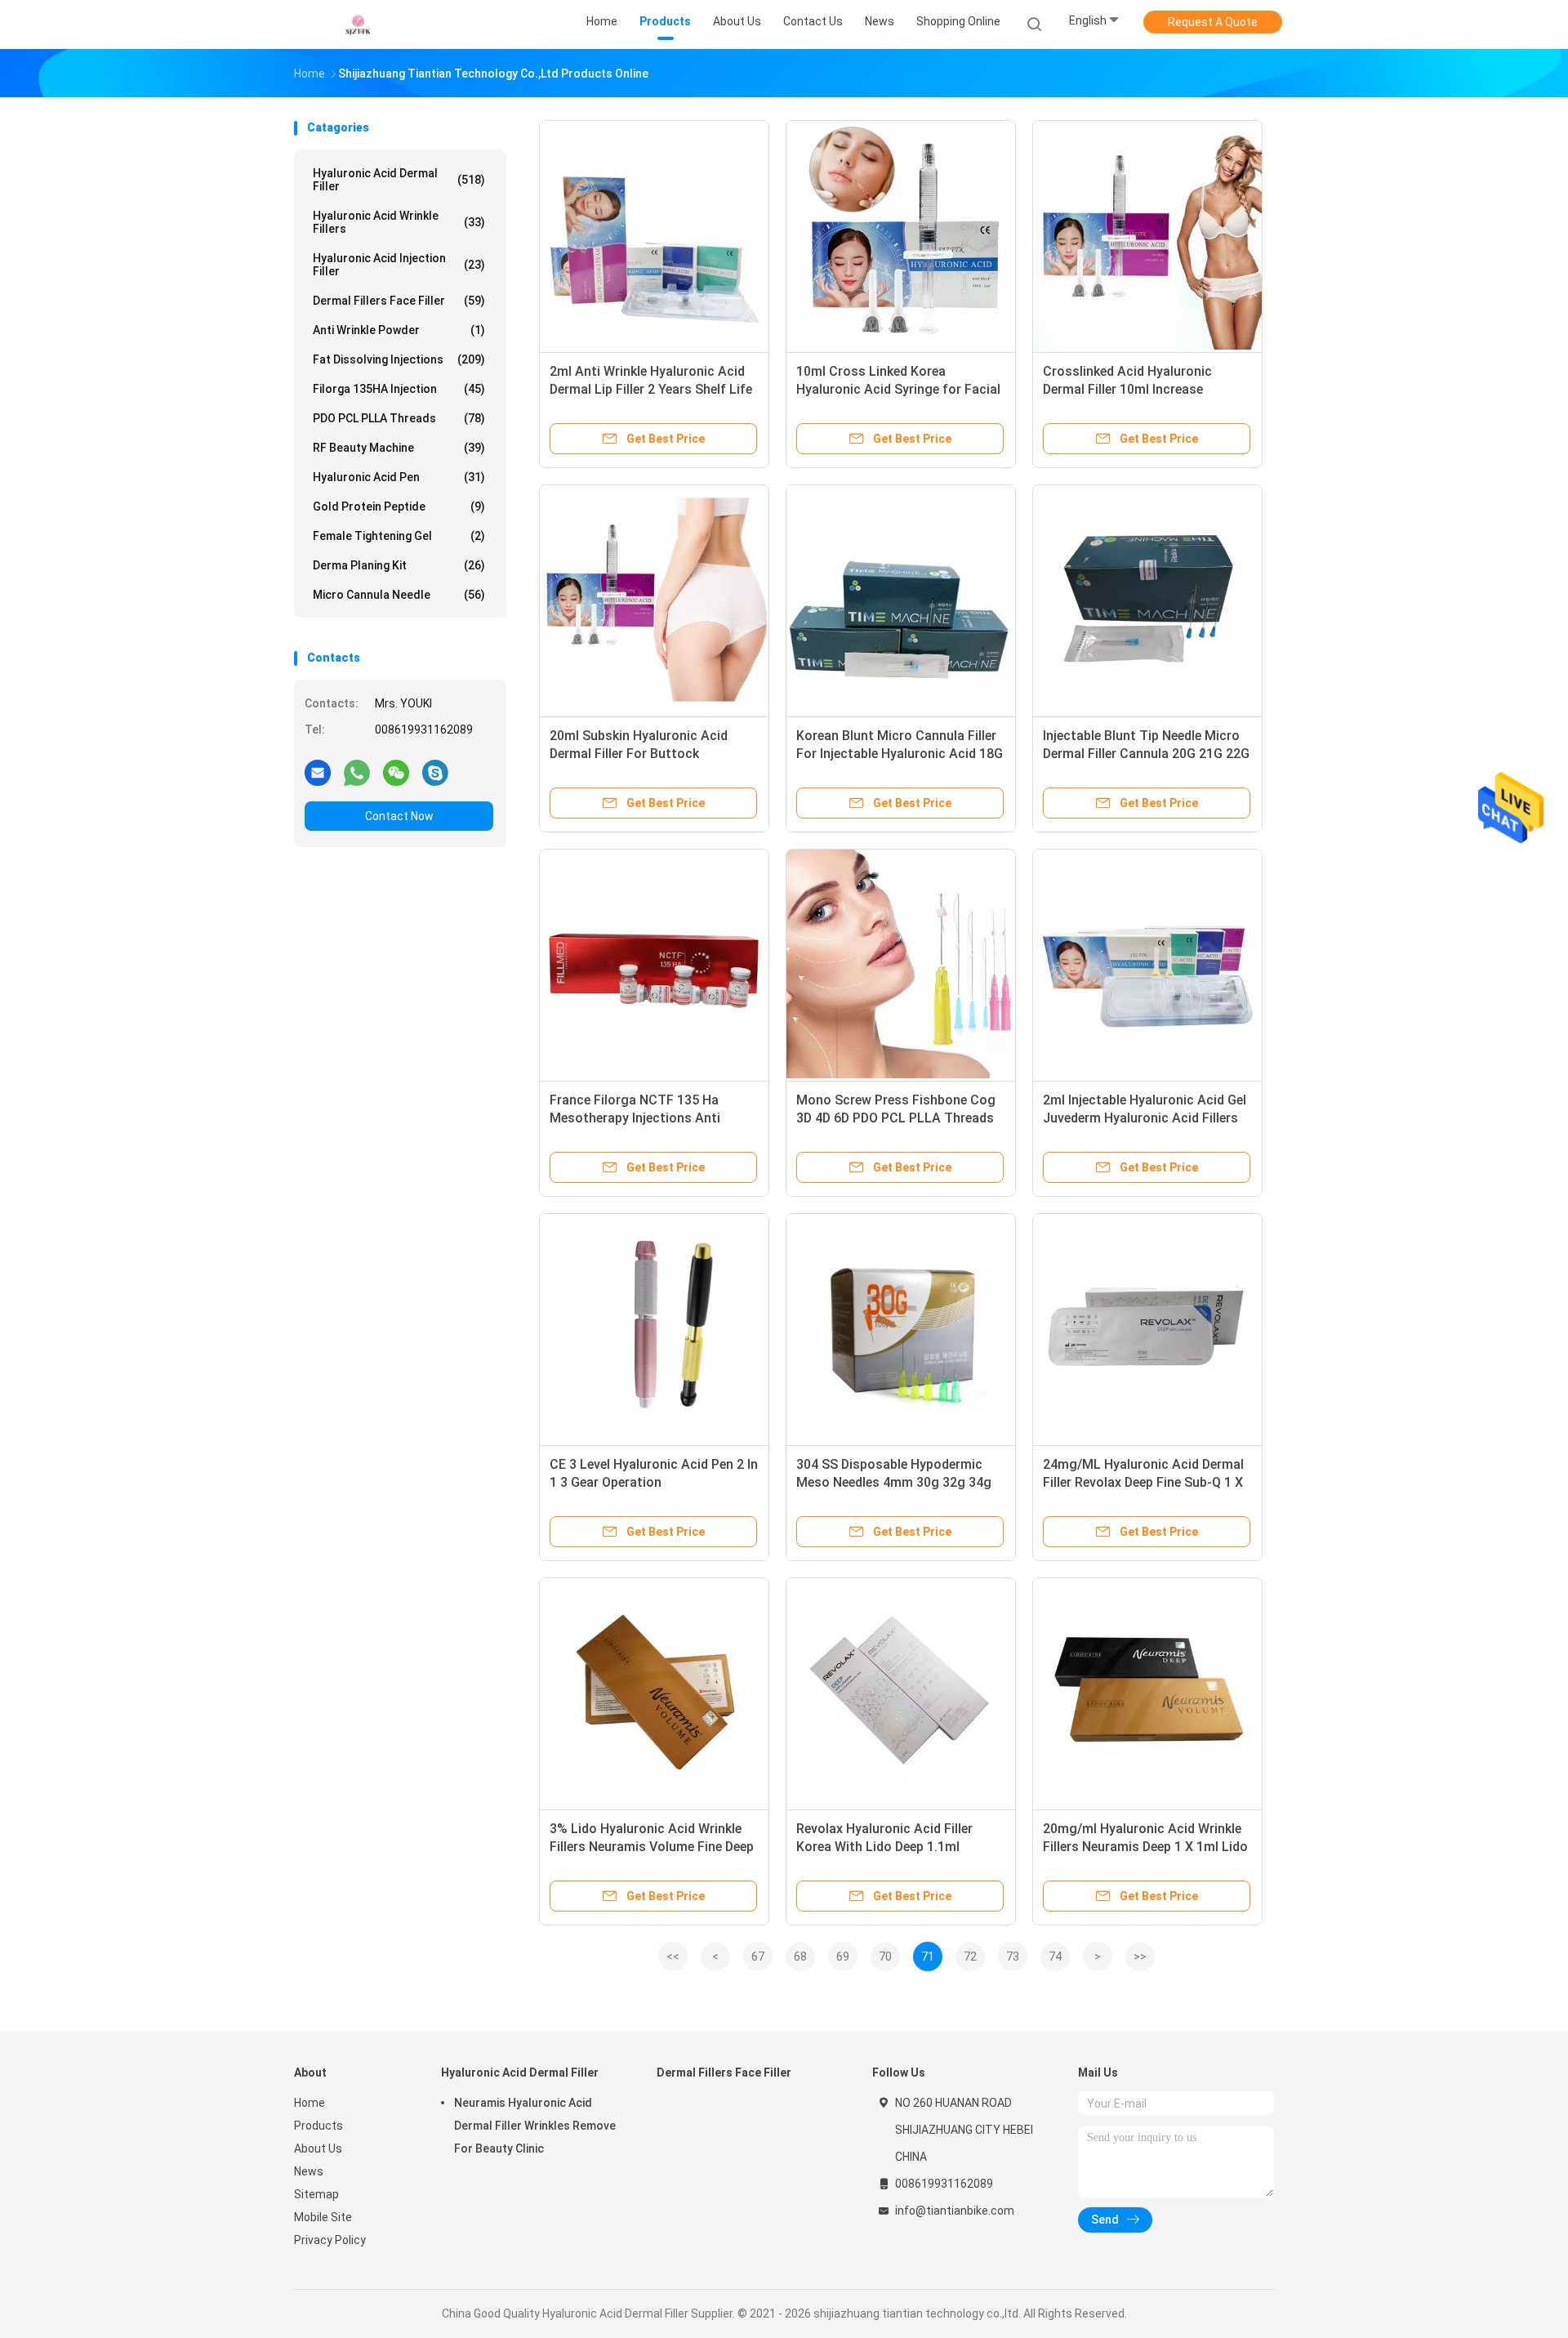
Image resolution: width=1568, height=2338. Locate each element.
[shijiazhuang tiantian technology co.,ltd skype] (435, 772)
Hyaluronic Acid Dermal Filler (399, 180)
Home (310, 2103)
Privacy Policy (330, 2240)
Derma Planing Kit (399, 565)
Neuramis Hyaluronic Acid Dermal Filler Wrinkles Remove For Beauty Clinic (535, 2126)
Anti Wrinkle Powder (399, 330)
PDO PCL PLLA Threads (399, 418)
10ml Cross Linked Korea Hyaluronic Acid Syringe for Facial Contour (898, 389)
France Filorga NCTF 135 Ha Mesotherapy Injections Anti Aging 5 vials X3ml (635, 1118)
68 (800, 1957)
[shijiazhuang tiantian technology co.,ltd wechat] (396, 772)
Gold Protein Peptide (399, 506)
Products (318, 2126)
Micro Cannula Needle (399, 595)
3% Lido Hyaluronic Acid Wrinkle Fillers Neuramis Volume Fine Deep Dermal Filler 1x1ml (652, 1847)
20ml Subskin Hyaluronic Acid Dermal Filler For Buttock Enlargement (639, 754)
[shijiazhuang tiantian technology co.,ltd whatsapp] (357, 772)
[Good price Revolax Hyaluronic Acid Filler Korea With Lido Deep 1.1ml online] (901, 1693)
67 (758, 1957)
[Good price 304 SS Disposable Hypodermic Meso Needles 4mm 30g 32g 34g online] (901, 1328)
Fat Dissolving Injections (399, 359)
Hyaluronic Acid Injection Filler (399, 265)
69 (843, 1957)
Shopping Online (958, 21)
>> (1140, 1957)
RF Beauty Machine (399, 448)
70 (885, 1957)
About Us (318, 2148)
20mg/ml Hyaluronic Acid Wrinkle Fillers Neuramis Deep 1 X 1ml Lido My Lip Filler (1145, 1847)
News (309, 2171)
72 (970, 1957)
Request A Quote (1213, 22)
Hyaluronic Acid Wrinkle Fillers (399, 222)
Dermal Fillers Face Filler (399, 301)
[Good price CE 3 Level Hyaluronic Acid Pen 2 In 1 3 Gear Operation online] (654, 1328)
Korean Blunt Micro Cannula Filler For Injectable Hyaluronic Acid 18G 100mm (900, 754)
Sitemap (316, 2194)
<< (673, 1957)
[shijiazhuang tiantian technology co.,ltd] (358, 25)
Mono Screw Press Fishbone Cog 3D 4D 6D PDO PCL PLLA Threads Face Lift (896, 1118)
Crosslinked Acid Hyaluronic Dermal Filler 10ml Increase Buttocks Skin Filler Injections (1133, 389)
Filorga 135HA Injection (399, 389)
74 (1055, 1957)
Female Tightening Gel (399, 536)
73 (1013, 1957)
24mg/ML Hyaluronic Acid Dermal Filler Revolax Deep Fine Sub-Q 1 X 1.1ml (1143, 1482)
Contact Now (399, 816)
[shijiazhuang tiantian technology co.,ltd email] (318, 772)
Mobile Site (323, 2217)
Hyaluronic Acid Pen (399, 477)
